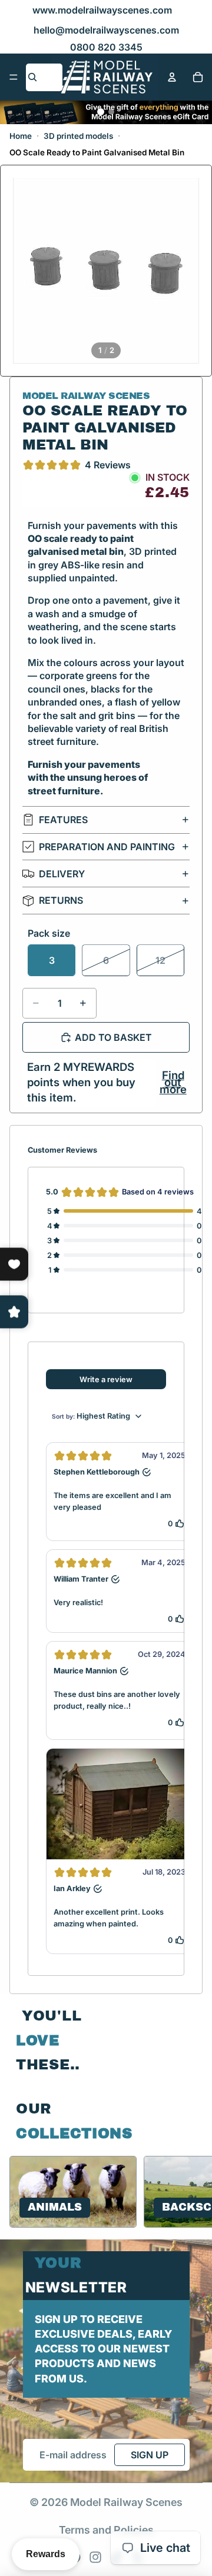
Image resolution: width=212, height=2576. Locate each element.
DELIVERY (62, 874)
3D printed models (78, 136)
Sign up (150, 2455)
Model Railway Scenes (126, 2502)
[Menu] (14, 77)
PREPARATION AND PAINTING (107, 847)
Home (21, 136)
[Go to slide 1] (101, 112)
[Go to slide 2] (111, 112)
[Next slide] (188, 2192)
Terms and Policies (106, 2530)
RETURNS (61, 900)
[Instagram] (95, 2557)
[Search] (32, 77)
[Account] (172, 77)
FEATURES (63, 820)
